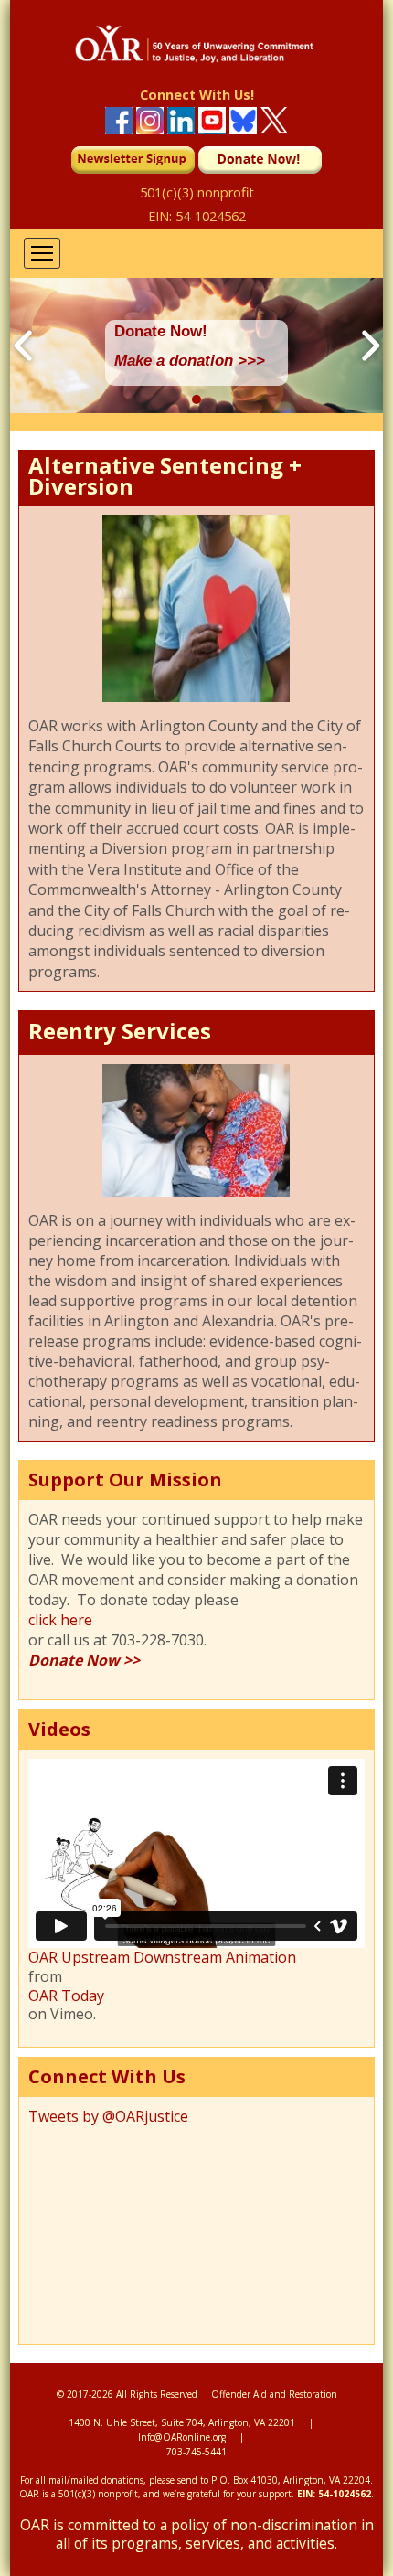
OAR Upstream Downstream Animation (162, 1958)
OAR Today (66, 1996)
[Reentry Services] (196, 1191)
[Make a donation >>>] (196, 410)
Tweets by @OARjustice (108, 2116)
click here (60, 1620)
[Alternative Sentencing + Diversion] (196, 697)
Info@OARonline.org (182, 2437)
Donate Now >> (84, 1660)
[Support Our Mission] (196, 1680)
